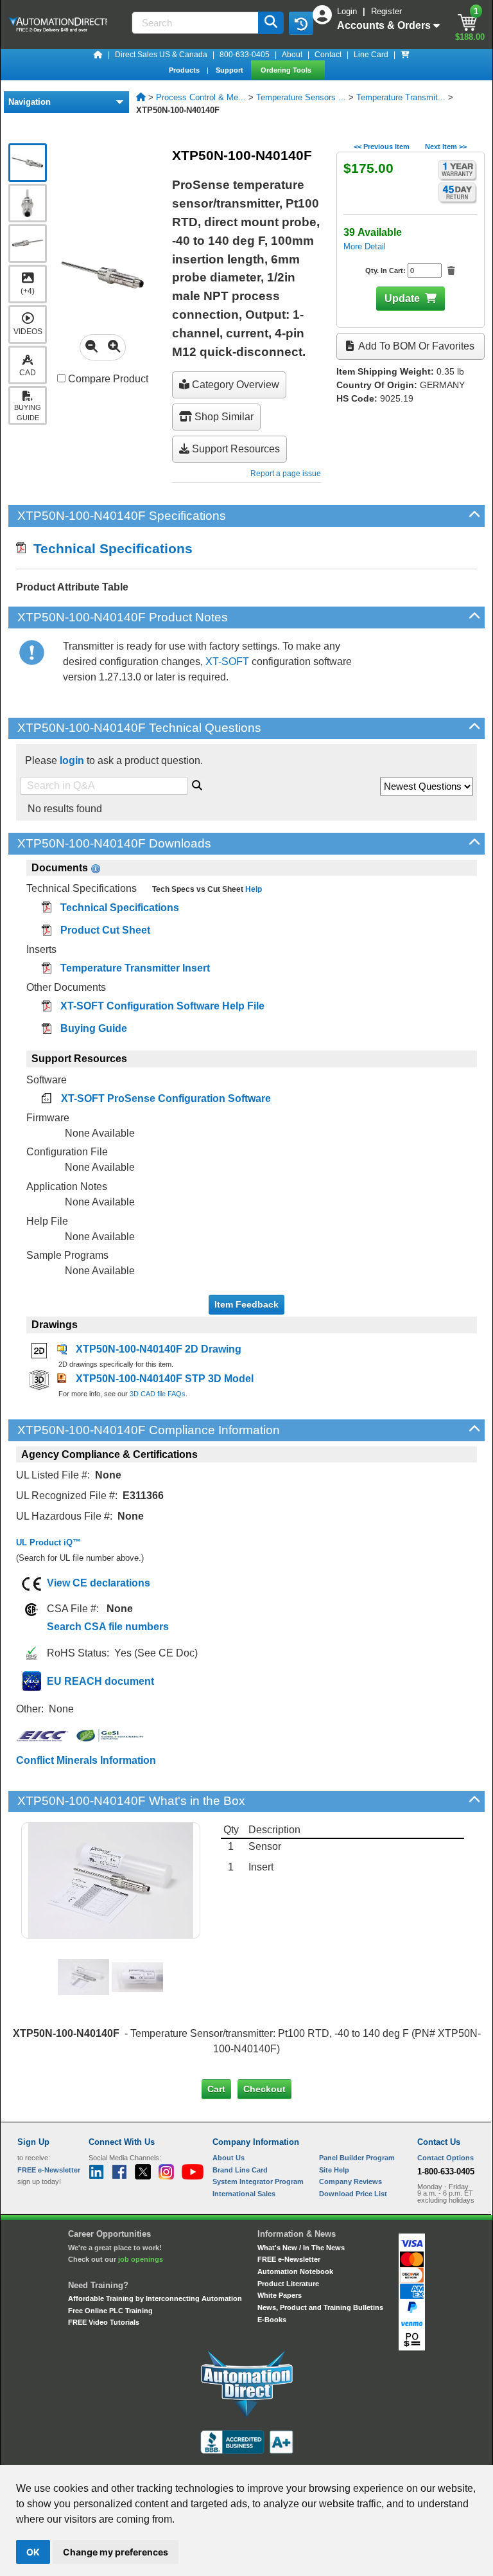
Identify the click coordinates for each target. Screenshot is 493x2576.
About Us (229, 2158)
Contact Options (445, 2158)
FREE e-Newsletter (289, 2259)
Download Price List (353, 2194)
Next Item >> (446, 147)
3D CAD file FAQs (158, 1394)
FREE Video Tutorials (104, 2322)
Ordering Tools (287, 70)
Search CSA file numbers (108, 1627)
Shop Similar (223, 417)
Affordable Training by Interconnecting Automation (155, 2298)
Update (402, 298)
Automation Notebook (295, 2271)
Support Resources (235, 449)
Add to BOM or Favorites (415, 346)
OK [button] (33, 2552)
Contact (328, 55)
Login (348, 11)
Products (185, 70)
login (72, 760)
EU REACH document (100, 1681)
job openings (141, 2259)
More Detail (365, 246)
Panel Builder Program (357, 2158)
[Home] (98, 55)
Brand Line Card (240, 2170)
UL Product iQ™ (48, 1542)
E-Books (272, 2320)
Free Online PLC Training (110, 2311)
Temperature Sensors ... (301, 97)
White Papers (280, 2295)
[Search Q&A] (197, 783)
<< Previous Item (382, 147)
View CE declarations (99, 1583)
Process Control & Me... (201, 97)
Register (386, 11)
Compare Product (107, 379)
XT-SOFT (227, 662)
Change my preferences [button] (116, 2552)
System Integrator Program (258, 2181)
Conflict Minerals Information (86, 1760)
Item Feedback (246, 1304)
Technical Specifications (109, 548)
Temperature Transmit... (401, 97)
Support (230, 70)
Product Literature (288, 2284)
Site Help (334, 2170)
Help (253, 889)
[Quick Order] (405, 55)
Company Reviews (350, 2181)
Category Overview (234, 385)
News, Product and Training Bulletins (320, 2307)
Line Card (371, 55)
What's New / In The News (301, 2248)
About (292, 55)
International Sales (244, 2194)
